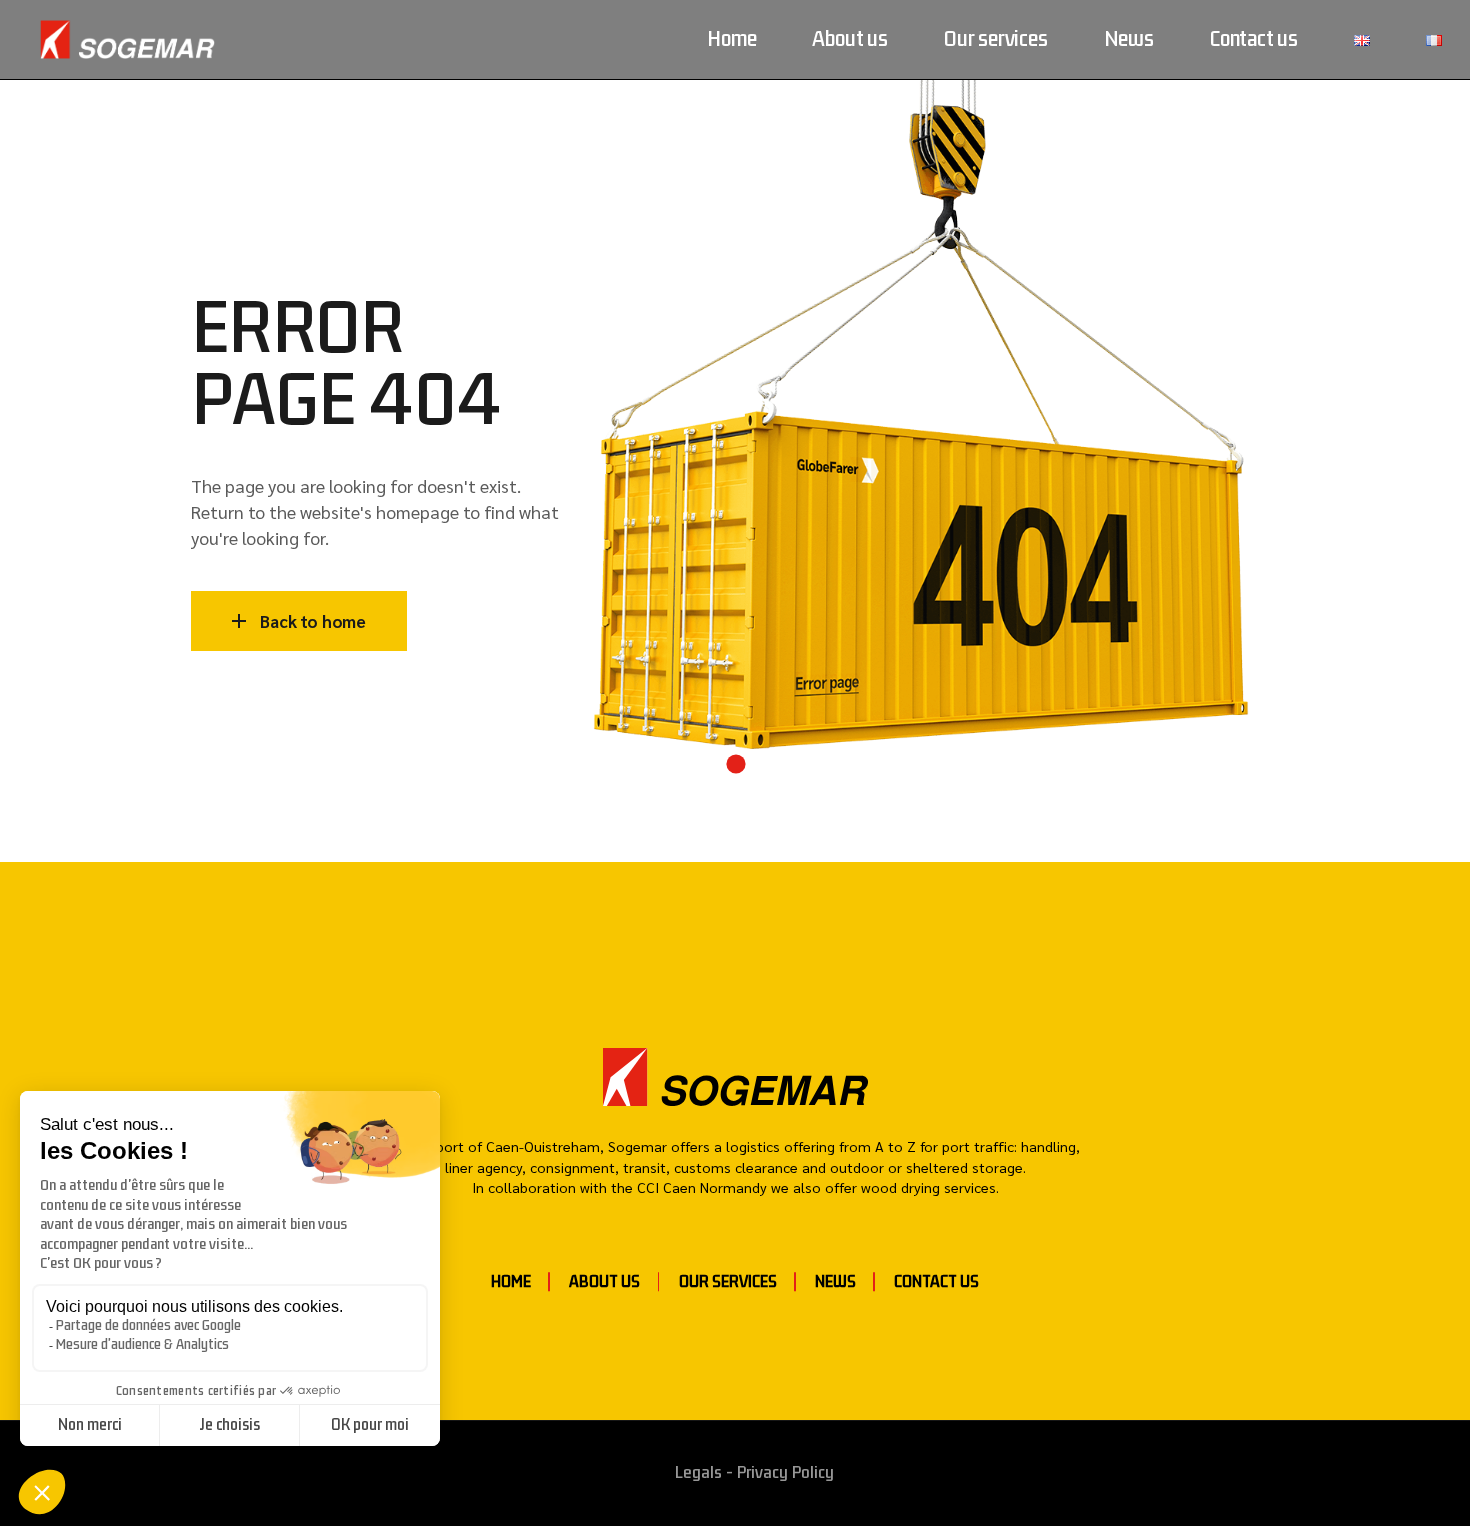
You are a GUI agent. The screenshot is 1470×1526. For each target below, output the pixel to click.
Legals (698, 1472)
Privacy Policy (785, 1472)
